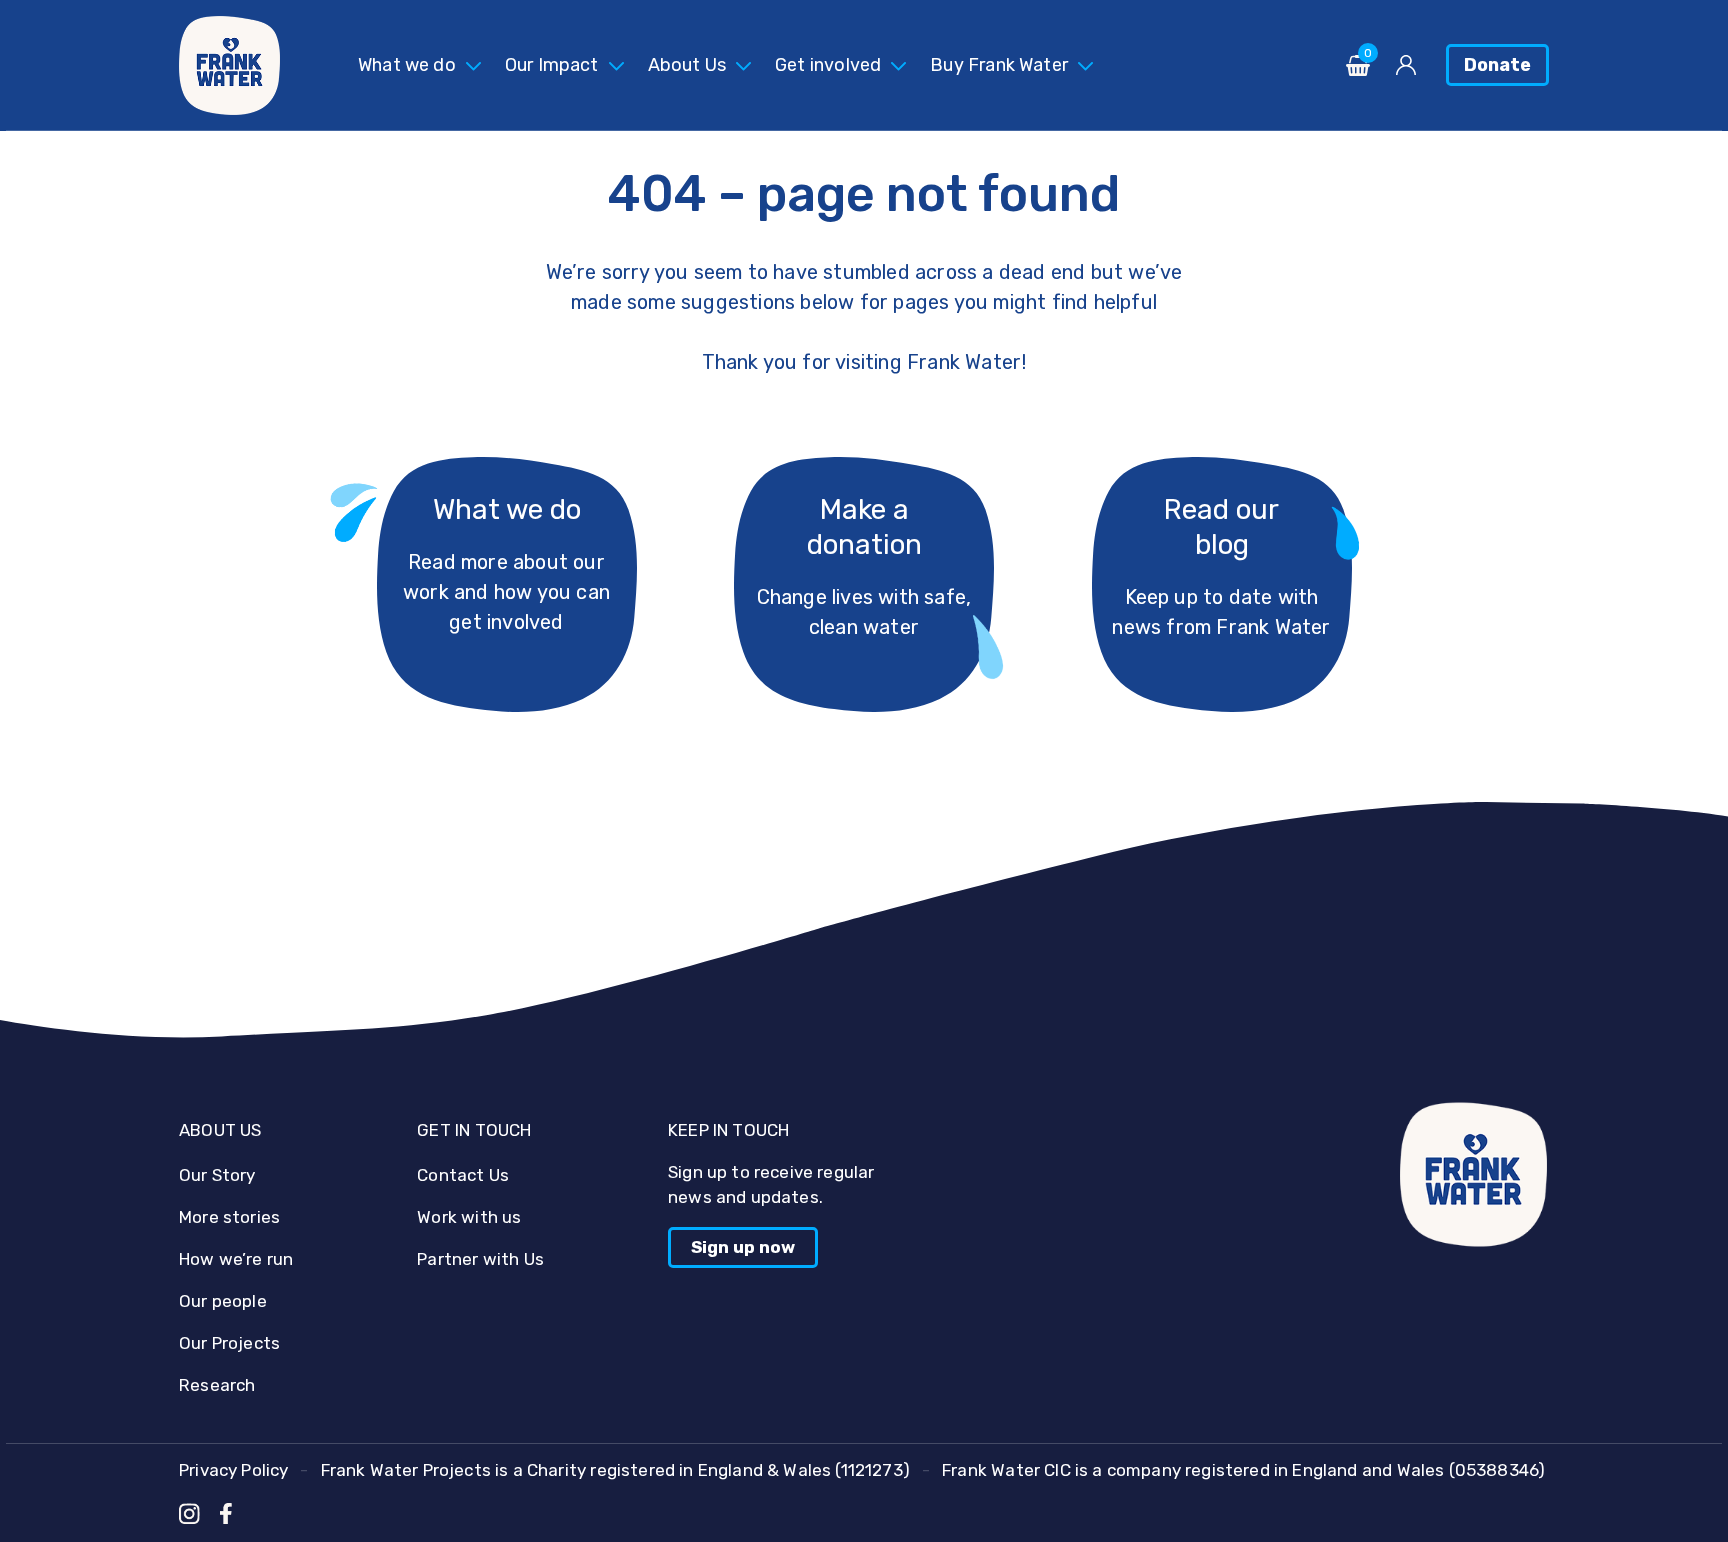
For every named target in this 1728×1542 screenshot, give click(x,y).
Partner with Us (480, 1259)
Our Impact (552, 65)
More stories (229, 1217)
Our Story (217, 1175)
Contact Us (463, 1175)
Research (217, 1385)
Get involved (828, 65)
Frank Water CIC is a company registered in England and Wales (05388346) (1243, 1470)
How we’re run (236, 1259)
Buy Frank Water (999, 65)
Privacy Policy (233, 1470)
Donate (1497, 65)
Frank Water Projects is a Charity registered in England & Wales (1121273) (615, 1470)
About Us (687, 65)
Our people (223, 1301)
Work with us (469, 1217)
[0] (1358, 70)
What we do (407, 65)
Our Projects (229, 1343)
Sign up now (743, 1247)
